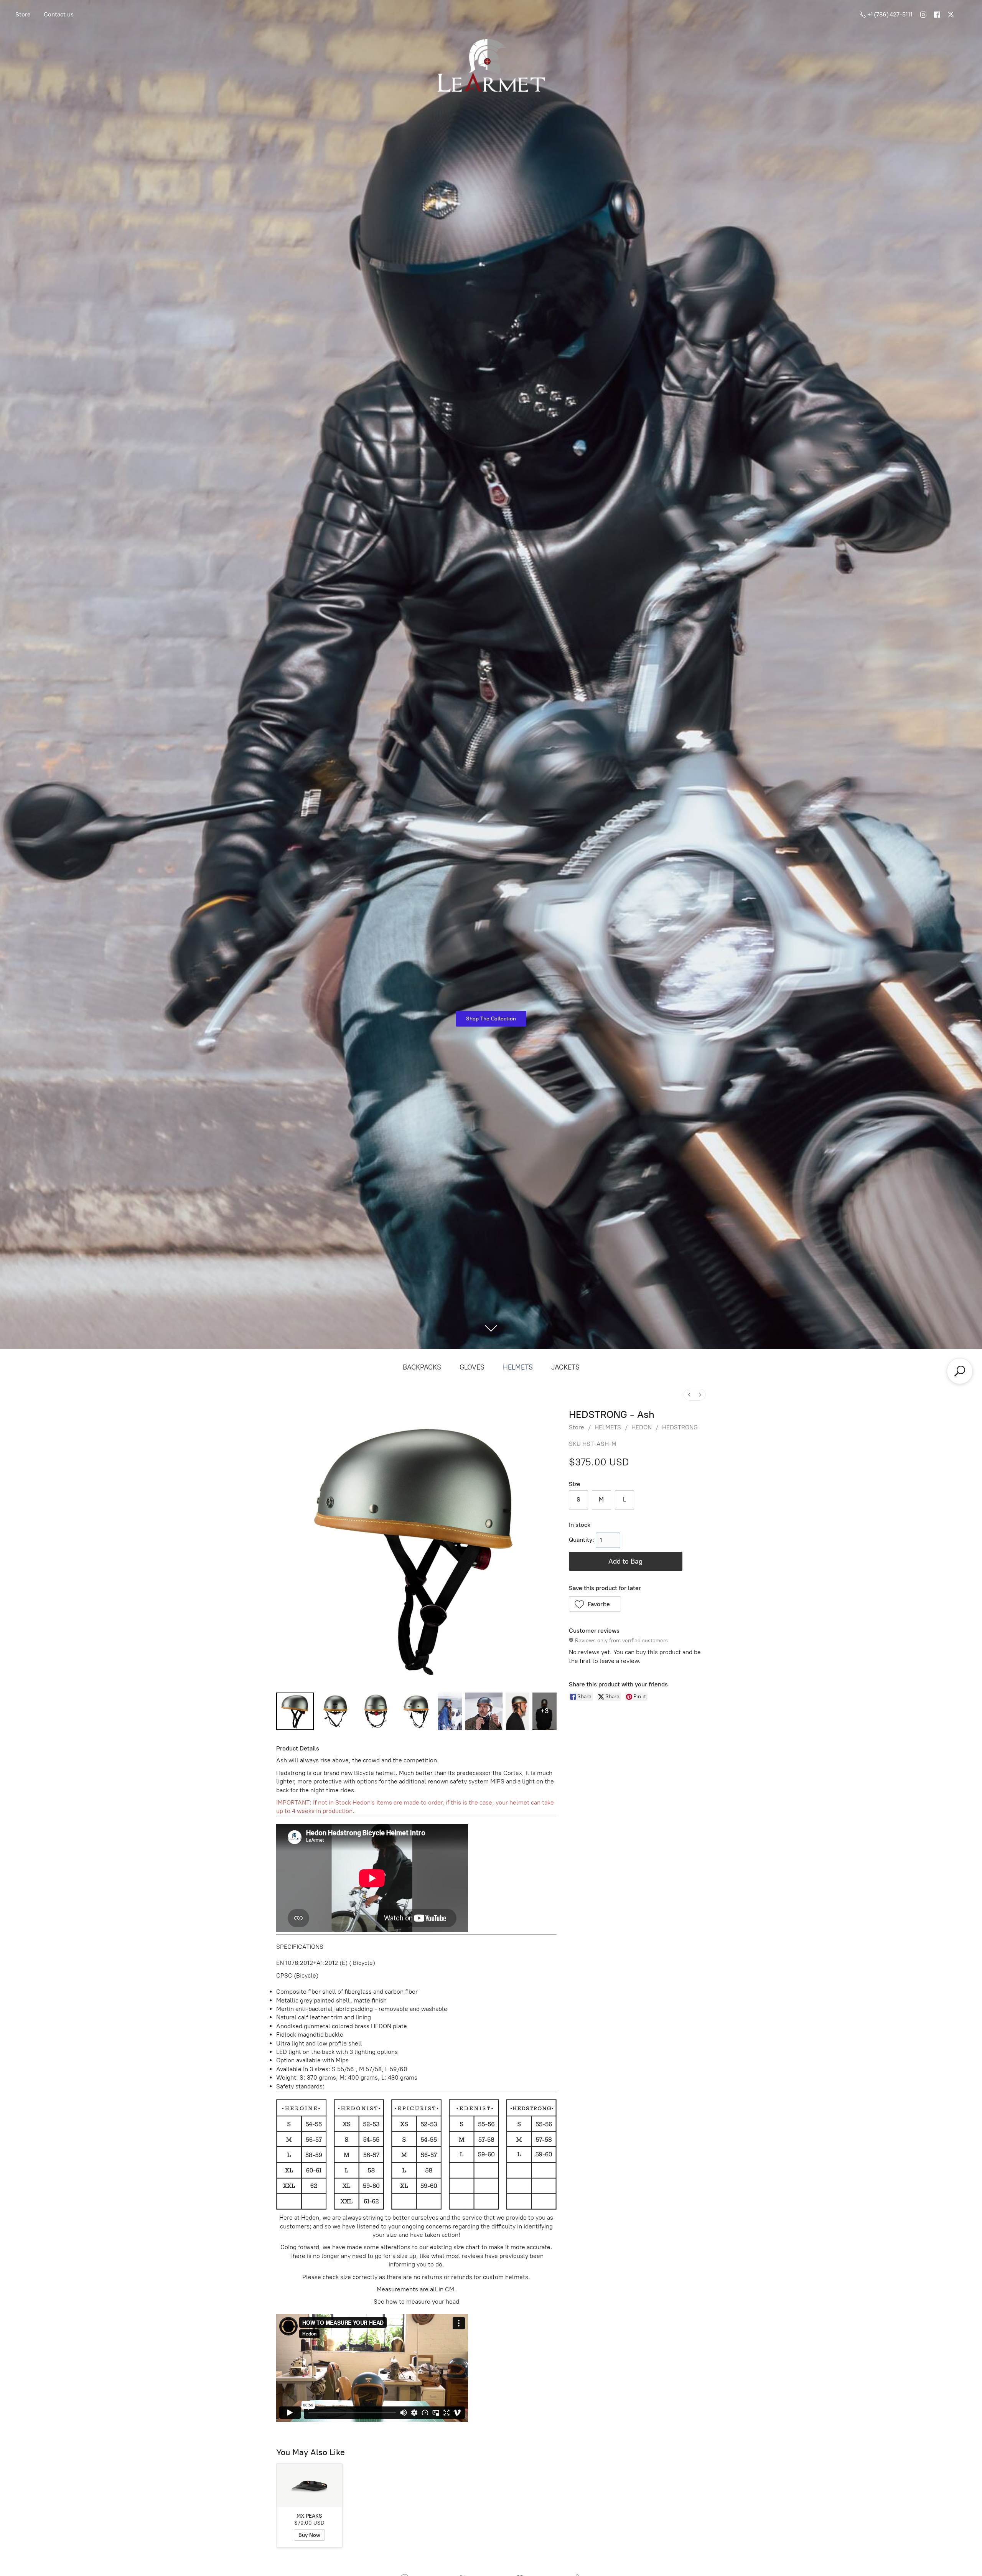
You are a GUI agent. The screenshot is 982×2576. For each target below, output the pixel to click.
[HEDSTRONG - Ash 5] (484, 1711)
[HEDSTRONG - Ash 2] (376, 1711)
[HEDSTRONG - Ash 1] (336, 1711)
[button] (595, 1604)
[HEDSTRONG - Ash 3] (417, 1711)
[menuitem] (689, 1395)
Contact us (59, 14)
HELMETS (518, 1367)
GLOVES (472, 1367)
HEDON (642, 1427)
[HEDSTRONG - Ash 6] (517, 1711)
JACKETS (565, 1367)
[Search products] (960, 1371)
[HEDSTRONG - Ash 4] (450, 1711)
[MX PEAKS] (309, 2485)
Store (23, 14)
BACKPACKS (422, 1367)
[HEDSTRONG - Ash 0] (295, 1711)
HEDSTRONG (680, 1427)
